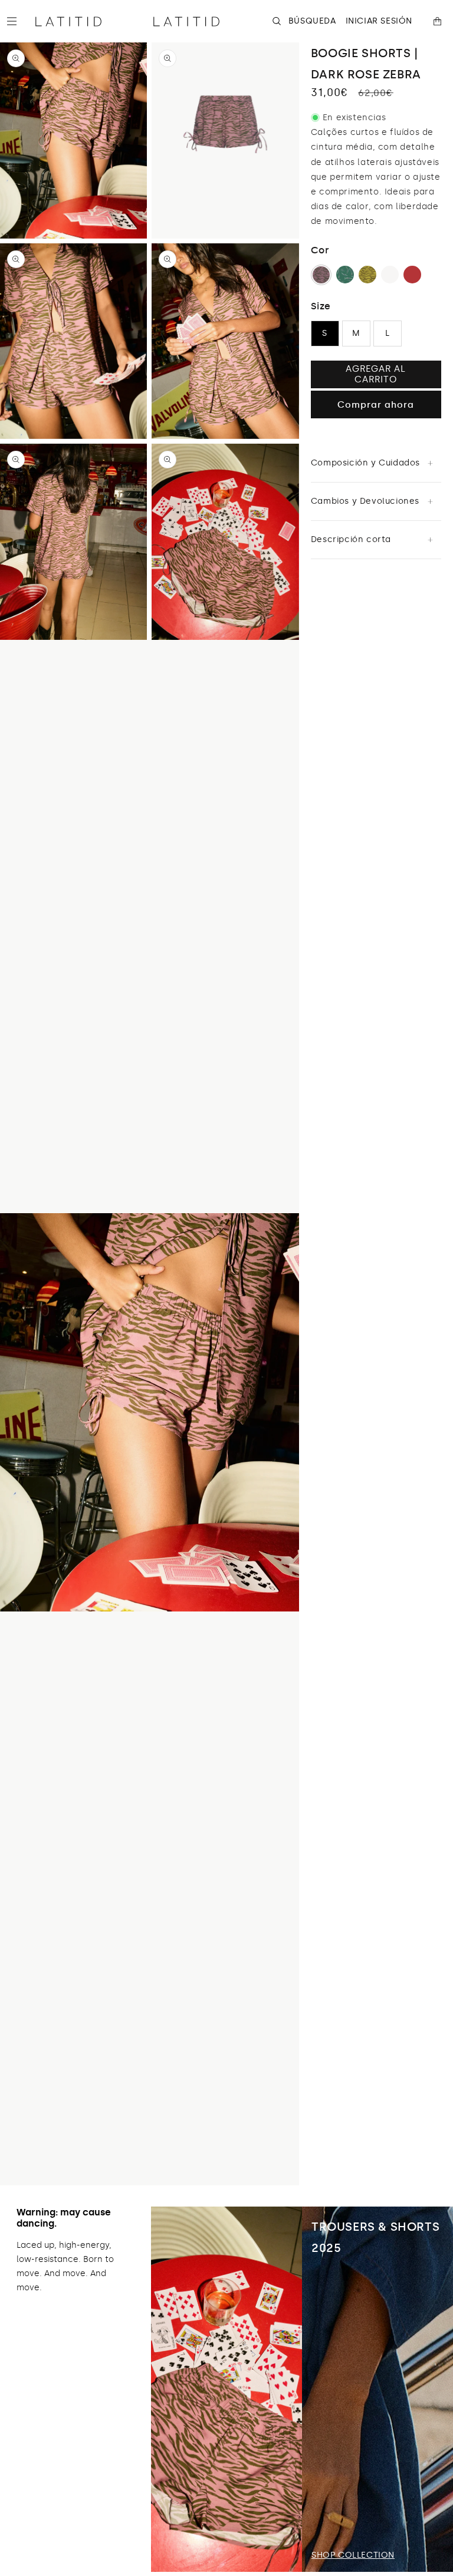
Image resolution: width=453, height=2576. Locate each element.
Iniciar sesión (379, 21)
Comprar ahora (376, 405)
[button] (17, 21)
